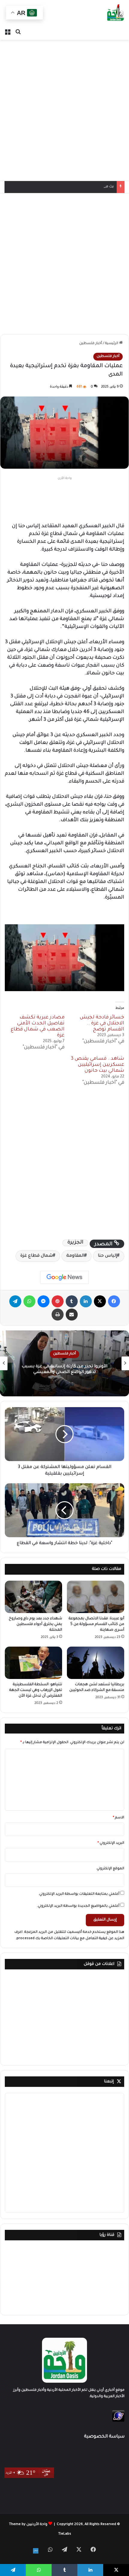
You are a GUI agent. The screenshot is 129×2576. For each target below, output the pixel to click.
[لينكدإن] (86, 1301)
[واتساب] (29, 1301)
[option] (64, 1363)
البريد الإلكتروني (111, 1843)
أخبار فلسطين (91, 344)
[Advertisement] (64, 110)
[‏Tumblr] (72, 1301)
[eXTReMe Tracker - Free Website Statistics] (118, 2421)
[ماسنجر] (43, 1301)
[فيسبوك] (114, 1301)
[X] (100, 1301)
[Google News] (64, 1277)
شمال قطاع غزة (37, 1256)
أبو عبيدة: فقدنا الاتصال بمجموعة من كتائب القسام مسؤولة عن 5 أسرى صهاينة (96, 1624)
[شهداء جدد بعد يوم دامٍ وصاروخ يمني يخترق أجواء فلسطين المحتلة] (33, 1597)
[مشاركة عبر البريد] (72, 1315)
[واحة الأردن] (115, 13)
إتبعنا (109, 2082)
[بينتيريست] (58, 1301)
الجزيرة (75, 1243)
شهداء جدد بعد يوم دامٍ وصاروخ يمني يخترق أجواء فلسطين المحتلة (35, 1624)
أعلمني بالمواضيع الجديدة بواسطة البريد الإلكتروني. (78, 1906)
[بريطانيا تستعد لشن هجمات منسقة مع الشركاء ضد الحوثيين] (96, 1663)
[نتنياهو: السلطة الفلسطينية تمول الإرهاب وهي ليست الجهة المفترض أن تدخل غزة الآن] (33, 1663)
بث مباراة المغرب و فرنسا (93, 187)
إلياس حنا (107, 1256)
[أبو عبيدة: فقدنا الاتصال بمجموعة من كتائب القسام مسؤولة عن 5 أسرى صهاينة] (96, 1597)
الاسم (118, 1818)
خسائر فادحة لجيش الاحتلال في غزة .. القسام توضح (102, 1024)
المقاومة (75, 1256)
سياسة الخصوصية (104, 2437)
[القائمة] (7, 32)
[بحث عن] (18, 32)
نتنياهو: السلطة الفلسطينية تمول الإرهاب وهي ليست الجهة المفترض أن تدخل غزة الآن (36, 1690)
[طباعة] (58, 1315)
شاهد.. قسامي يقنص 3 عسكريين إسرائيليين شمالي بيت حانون (97, 1065)
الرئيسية (112, 344)
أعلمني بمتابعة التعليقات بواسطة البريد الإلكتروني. (79, 1894)
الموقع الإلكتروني (110, 1869)
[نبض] (36, 2551)
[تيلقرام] (15, 1301)
